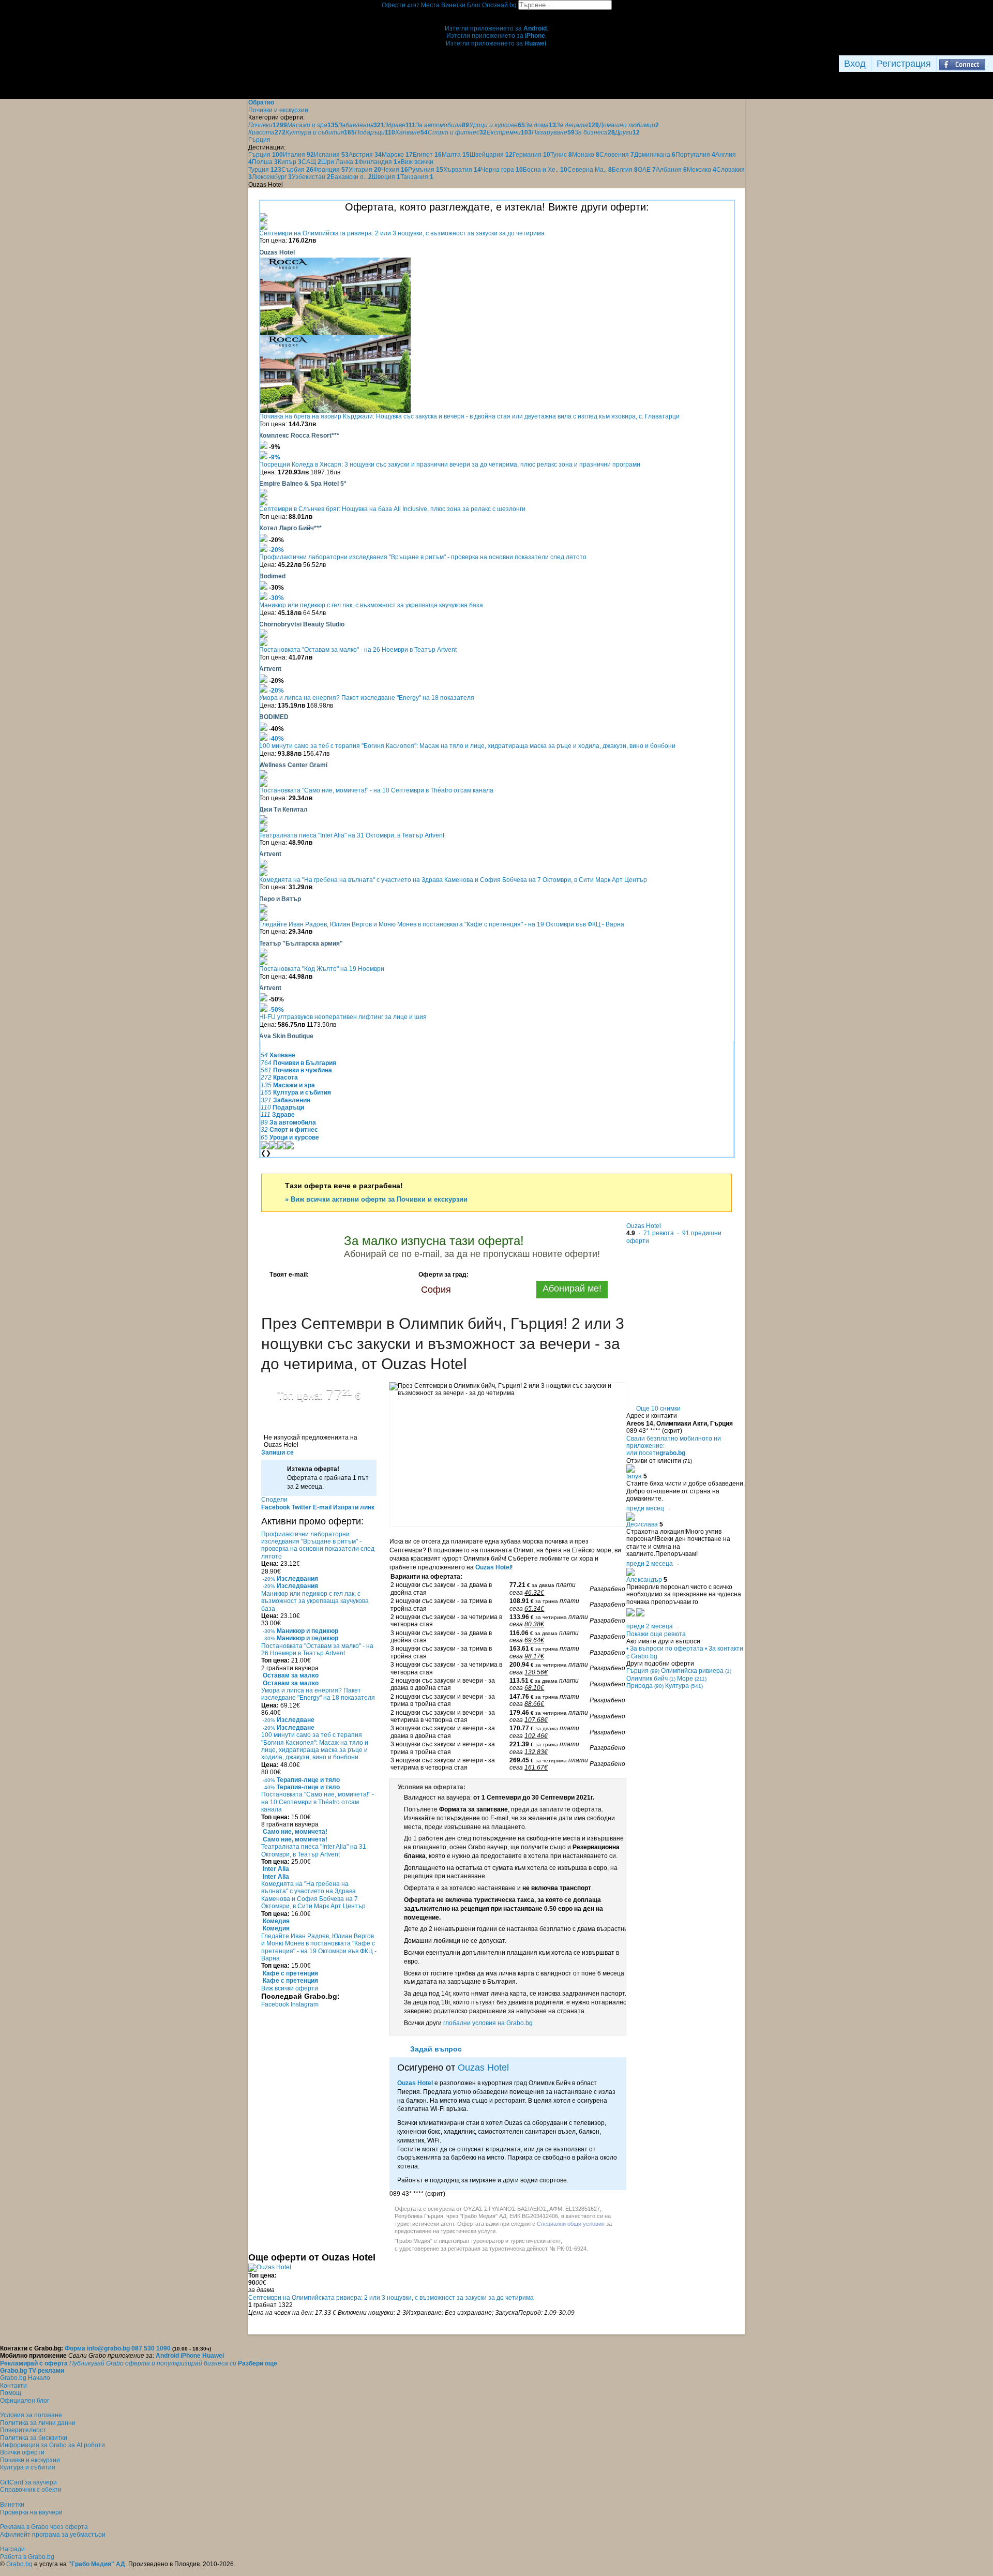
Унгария (365, 170)
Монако (586, 155)
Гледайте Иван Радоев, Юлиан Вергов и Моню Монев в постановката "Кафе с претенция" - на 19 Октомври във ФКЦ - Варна (442, 924)
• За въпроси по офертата (665, 1649)
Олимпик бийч (651, 1679)
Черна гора (502, 170)
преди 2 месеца (650, 1564)
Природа (645, 1686)
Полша (265, 162)
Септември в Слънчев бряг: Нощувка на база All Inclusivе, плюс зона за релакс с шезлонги (392, 509)
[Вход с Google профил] (990, 64)
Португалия (695, 155)
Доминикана (655, 155)
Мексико (702, 170)
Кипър (290, 162)
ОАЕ (647, 170)
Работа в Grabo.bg (27, 2557)
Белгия (625, 170)
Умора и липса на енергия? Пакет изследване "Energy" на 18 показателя (367, 698)
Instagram (305, 2004)
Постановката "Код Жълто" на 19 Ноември (322, 969)
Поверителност (23, 2430)
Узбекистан (311, 177)
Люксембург (272, 177)
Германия (531, 155)
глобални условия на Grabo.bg (488, 2023)
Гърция (266, 155)
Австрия (365, 155)
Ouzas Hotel (493, 1567)
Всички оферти (22, 2452)
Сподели (274, 1500)
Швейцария (491, 155)
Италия (298, 155)
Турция (265, 170)
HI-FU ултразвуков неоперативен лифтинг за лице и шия (343, 1017)
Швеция (386, 177)
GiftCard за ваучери (28, 2482)
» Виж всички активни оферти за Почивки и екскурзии (376, 1199)
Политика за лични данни (38, 2423)
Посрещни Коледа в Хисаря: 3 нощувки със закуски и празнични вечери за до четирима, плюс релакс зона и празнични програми (450, 465)
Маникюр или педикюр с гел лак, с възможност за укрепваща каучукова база (371, 605)
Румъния (426, 170)
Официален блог (25, 2401)
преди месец (645, 1508)
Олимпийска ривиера (696, 1671)
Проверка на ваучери (31, 2512)
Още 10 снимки (658, 1409)
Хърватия (462, 170)
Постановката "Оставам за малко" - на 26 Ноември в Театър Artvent (358, 650)
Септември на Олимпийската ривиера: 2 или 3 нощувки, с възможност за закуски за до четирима (402, 233)
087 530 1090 (151, 2348)
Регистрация (904, 64)
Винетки (12, 2505)
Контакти (13, 2386)
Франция (331, 170)
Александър (644, 1580)
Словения (617, 155)
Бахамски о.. (351, 177)
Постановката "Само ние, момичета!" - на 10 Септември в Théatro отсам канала (376, 790)
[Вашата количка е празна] (497, 13)
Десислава (642, 1524)
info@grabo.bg (108, 2348)
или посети (656, 1453)
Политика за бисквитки (34, 2438)
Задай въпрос (436, 2049)
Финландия (378, 162)
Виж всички (415, 162)
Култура (684, 1686)
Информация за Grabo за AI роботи (52, 2445)
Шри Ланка (340, 162)
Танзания (417, 177)
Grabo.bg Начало (25, 2378)
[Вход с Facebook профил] (962, 64)
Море (692, 1679)
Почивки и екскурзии (30, 2460)
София (436, 1290)
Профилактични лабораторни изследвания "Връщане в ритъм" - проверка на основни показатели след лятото (423, 557)
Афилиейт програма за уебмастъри (53, 2535)
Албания (671, 170)
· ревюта (655, 1233)
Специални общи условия (571, 2224)
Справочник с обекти (31, 2490)
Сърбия (297, 170)
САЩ (311, 162)
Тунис (561, 155)
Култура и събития (28, 2467)
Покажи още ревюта (656, 1634)
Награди (12, 2549)
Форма (75, 2348)
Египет (427, 155)
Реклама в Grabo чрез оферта (44, 2527)
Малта (456, 155)
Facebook (276, 2004)
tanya (634, 1476)
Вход (855, 64)
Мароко (397, 155)
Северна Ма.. (590, 170)
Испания (331, 155)
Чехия (395, 170)
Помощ (11, 2393)
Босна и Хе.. (545, 170)
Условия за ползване (31, 2415)
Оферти (401, 5)
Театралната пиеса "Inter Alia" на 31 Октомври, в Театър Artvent (352, 835)
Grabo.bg (19, 2564)
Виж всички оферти (290, 1988)
